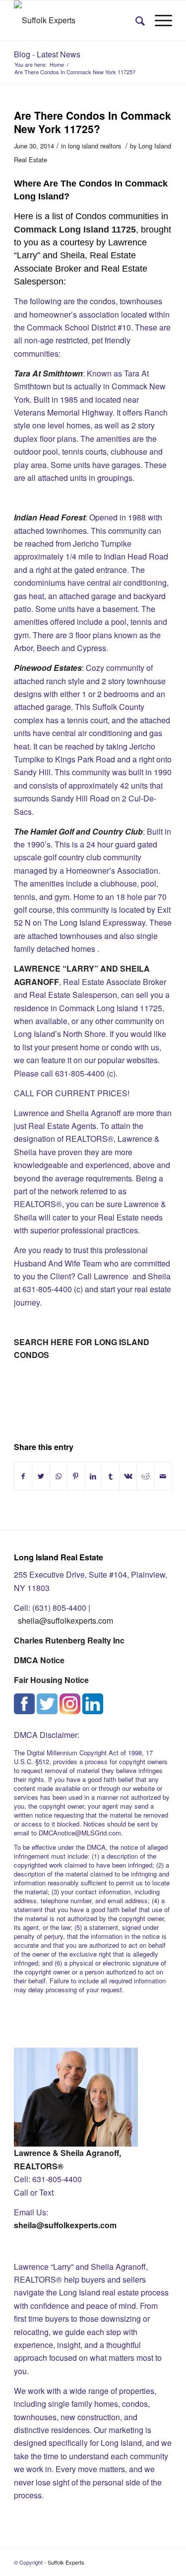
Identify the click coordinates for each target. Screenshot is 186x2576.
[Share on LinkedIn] (93, 1476)
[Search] (135, 20)
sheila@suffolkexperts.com (65, 1620)
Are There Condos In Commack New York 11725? (93, 122)
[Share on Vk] (128, 1476)
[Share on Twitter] (41, 1476)
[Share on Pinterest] (76, 1476)
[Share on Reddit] (145, 1476)
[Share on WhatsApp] (59, 1476)
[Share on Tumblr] (111, 1476)
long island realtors (94, 146)
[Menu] (158, 20)
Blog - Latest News (47, 54)
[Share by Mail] (163, 1476)
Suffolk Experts (66, 2562)
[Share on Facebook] (23, 1476)
